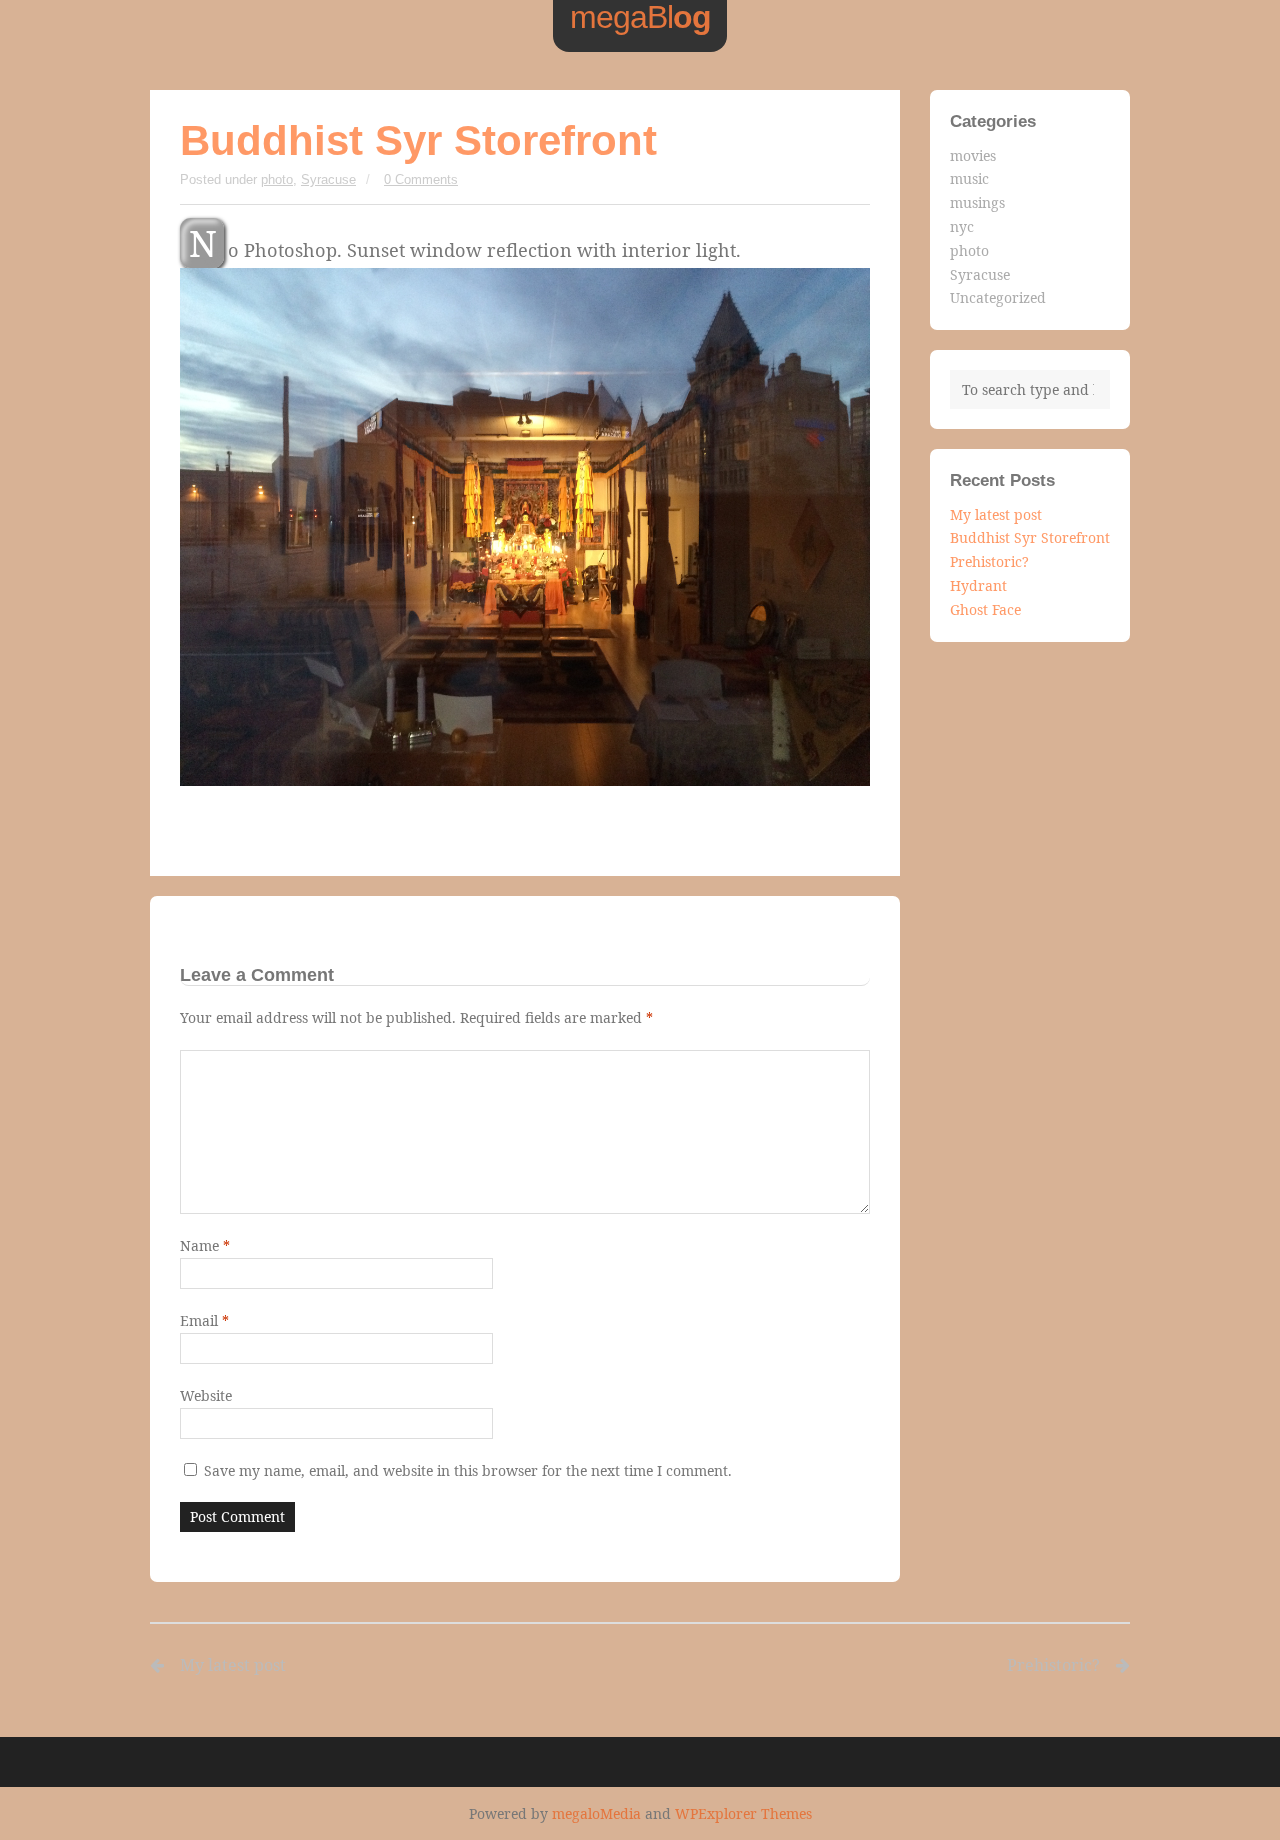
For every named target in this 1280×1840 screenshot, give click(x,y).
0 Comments (421, 179)
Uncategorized (998, 297)
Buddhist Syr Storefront (1030, 537)
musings (977, 202)
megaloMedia (596, 1813)
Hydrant (978, 585)
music (969, 178)
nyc (962, 226)
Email (204, 1320)
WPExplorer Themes (743, 1813)
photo (277, 179)
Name (205, 1245)
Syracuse (328, 179)
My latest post (996, 514)
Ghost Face (985, 609)
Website (206, 1395)
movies (973, 155)
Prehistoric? (989, 561)
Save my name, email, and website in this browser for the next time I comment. (468, 1470)
